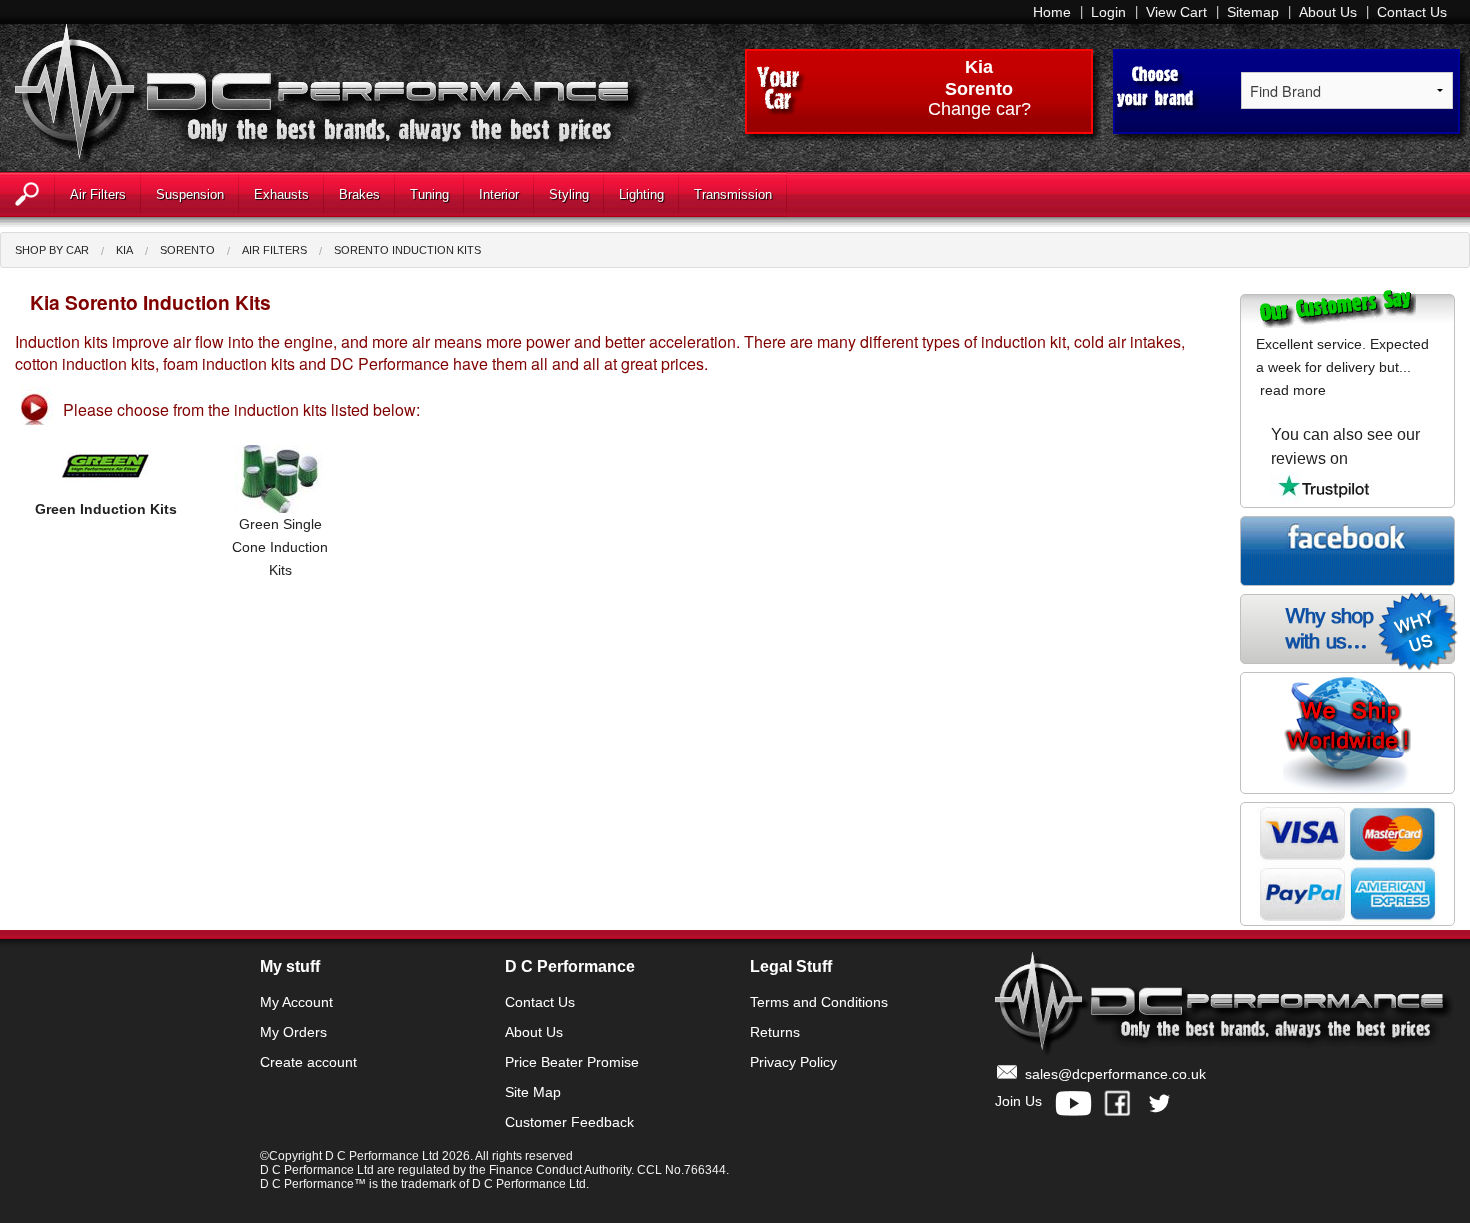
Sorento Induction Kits (407, 250)
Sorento (187, 250)
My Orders (293, 1032)
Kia (979, 67)
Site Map (533, 1092)
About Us (1328, 12)
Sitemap (1253, 12)
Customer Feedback (569, 1122)
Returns (775, 1032)
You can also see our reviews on (1345, 446)
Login (1108, 12)
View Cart (1176, 12)
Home (1052, 12)
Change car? (979, 110)
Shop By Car (52, 250)
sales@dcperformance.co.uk (1115, 1074)
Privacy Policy (793, 1062)
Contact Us (1412, 12)
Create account (308, 1062)
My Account (296, 1002)
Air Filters (274, 250)
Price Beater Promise (572, 1062)
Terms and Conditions (819, 1002)
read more (1293, 390)
